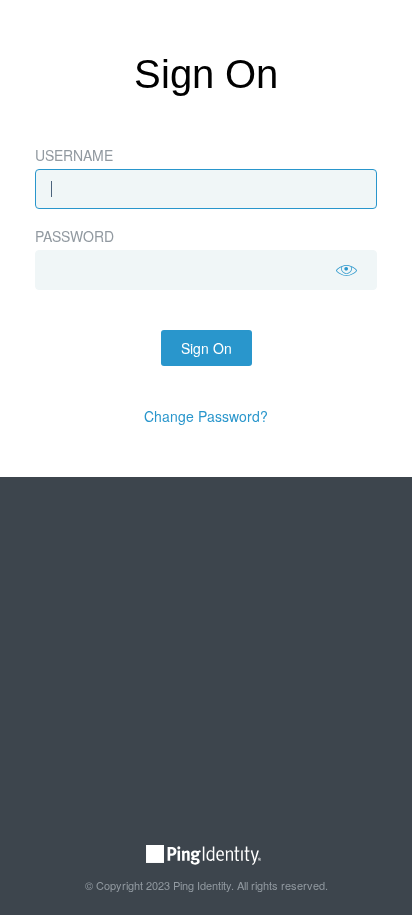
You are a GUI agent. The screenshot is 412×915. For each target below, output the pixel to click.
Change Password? (206, 416)
